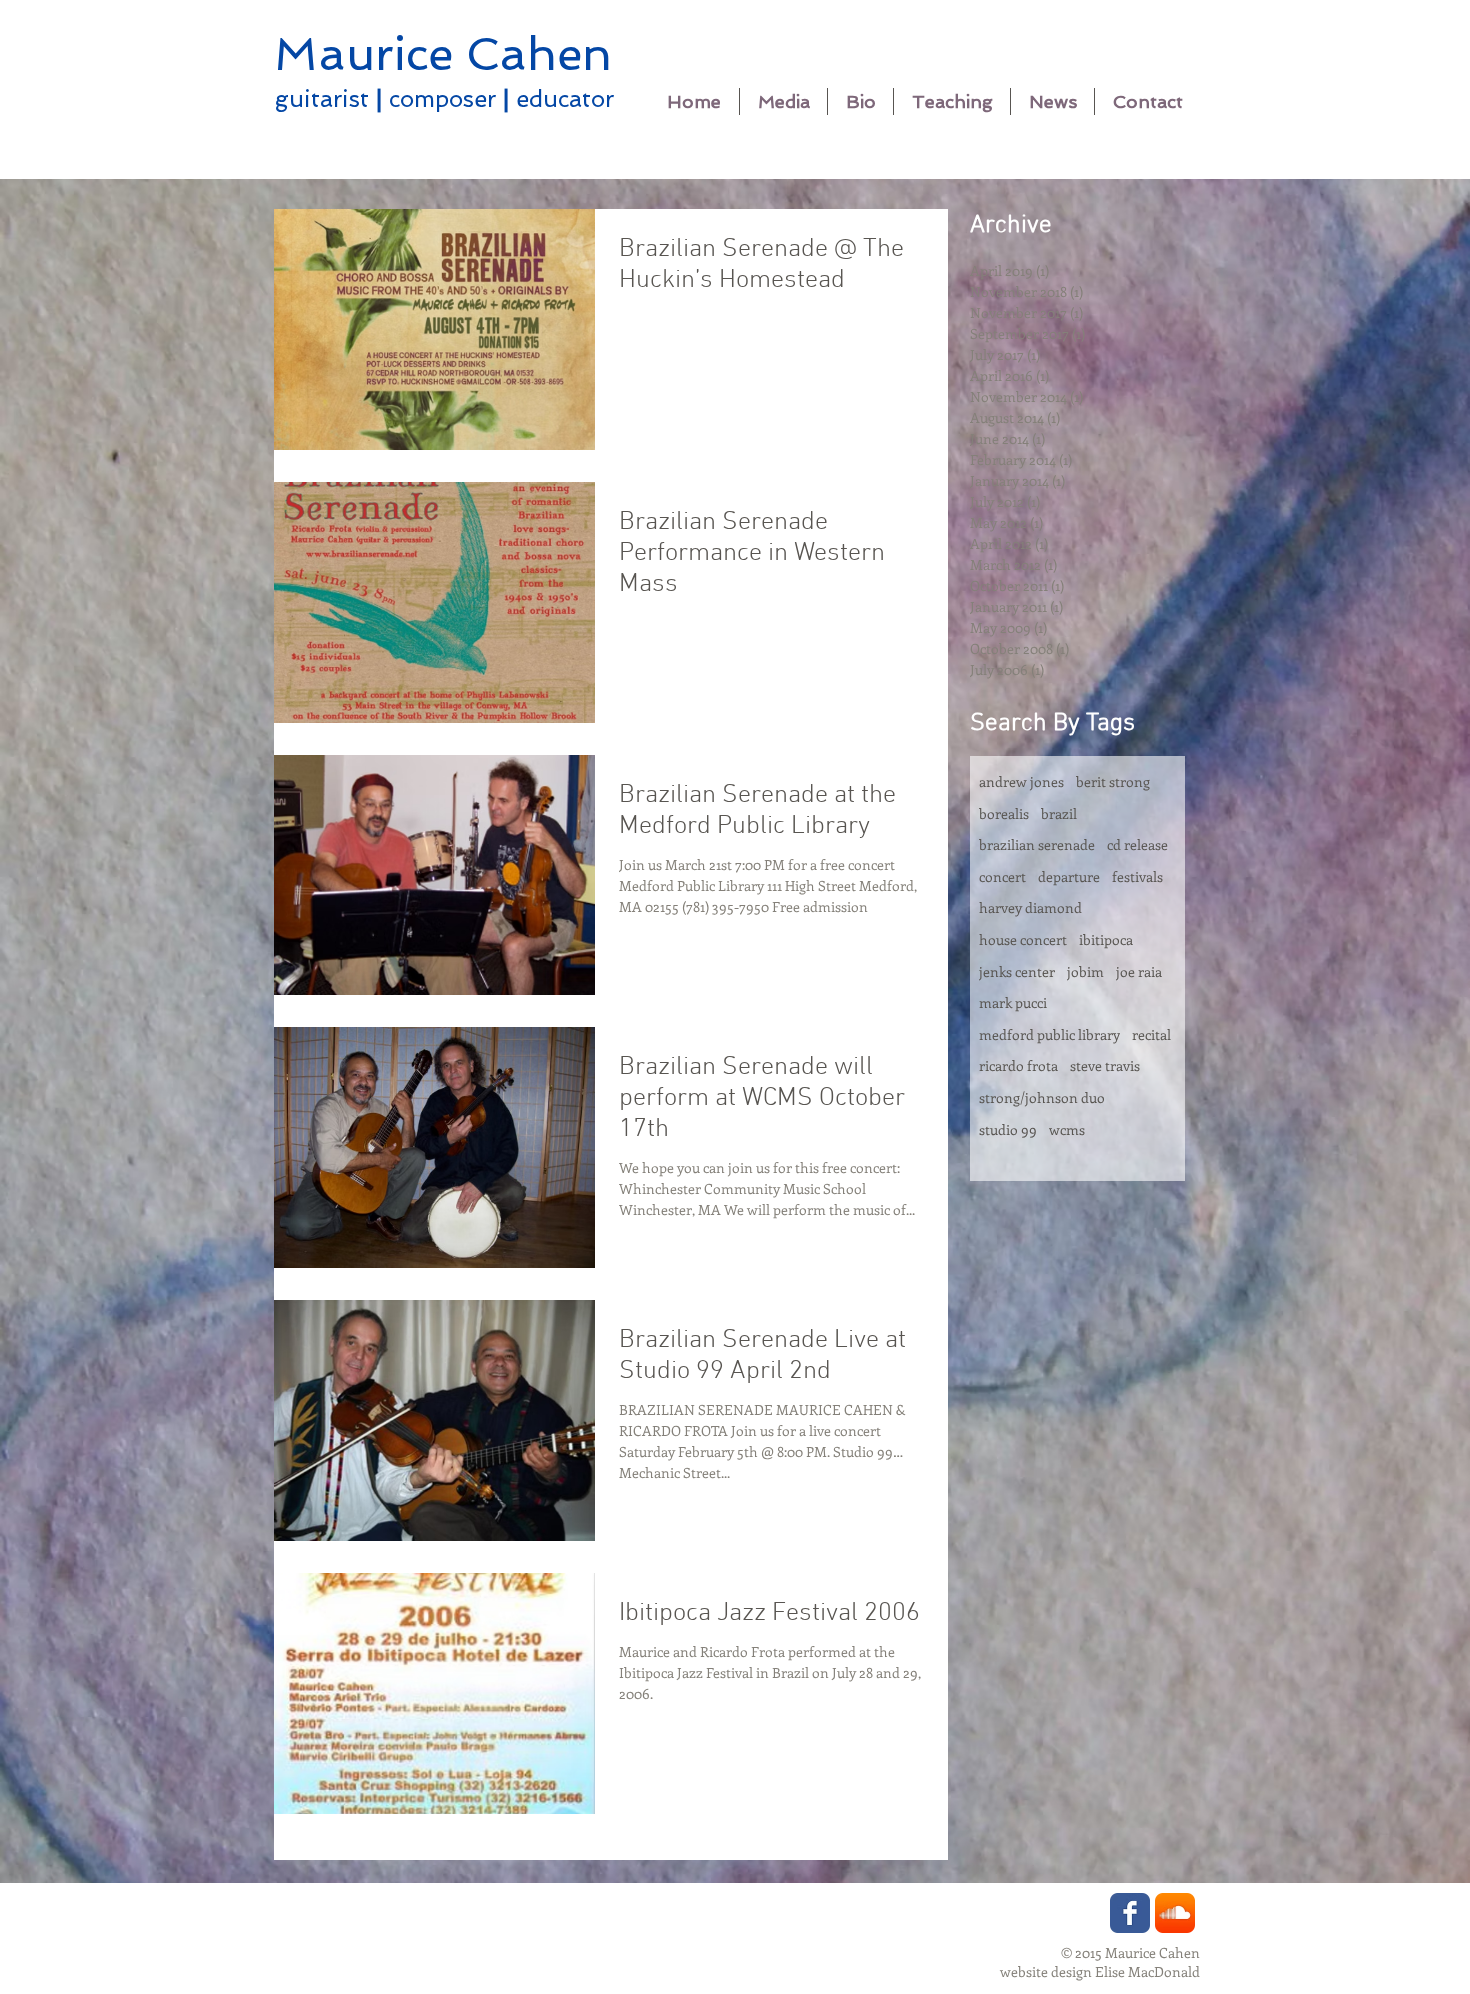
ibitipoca (1106, 939)
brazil (1059, 813)
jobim (1085, 971)
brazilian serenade (1037, 844)
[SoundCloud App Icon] (1175, 1913)
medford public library (1049, 1034)
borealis (1004, 813)
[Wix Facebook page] (1130, 1913)
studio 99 (1008, 1129)
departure (1069, 876)
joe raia (1139, 971)
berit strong (1113, 781)
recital (1151, 1034)
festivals (1137, 876)
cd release (1137, 844)
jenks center (1017, 971)
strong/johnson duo (1042, 1097)
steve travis (1105, 1065)
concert (1002, 876)
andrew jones (1021, 781)
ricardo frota (1018, 1065)
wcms (1067, 1129)
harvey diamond (1030, 907)
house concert (1023, 939)
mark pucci (1013, 1002)
